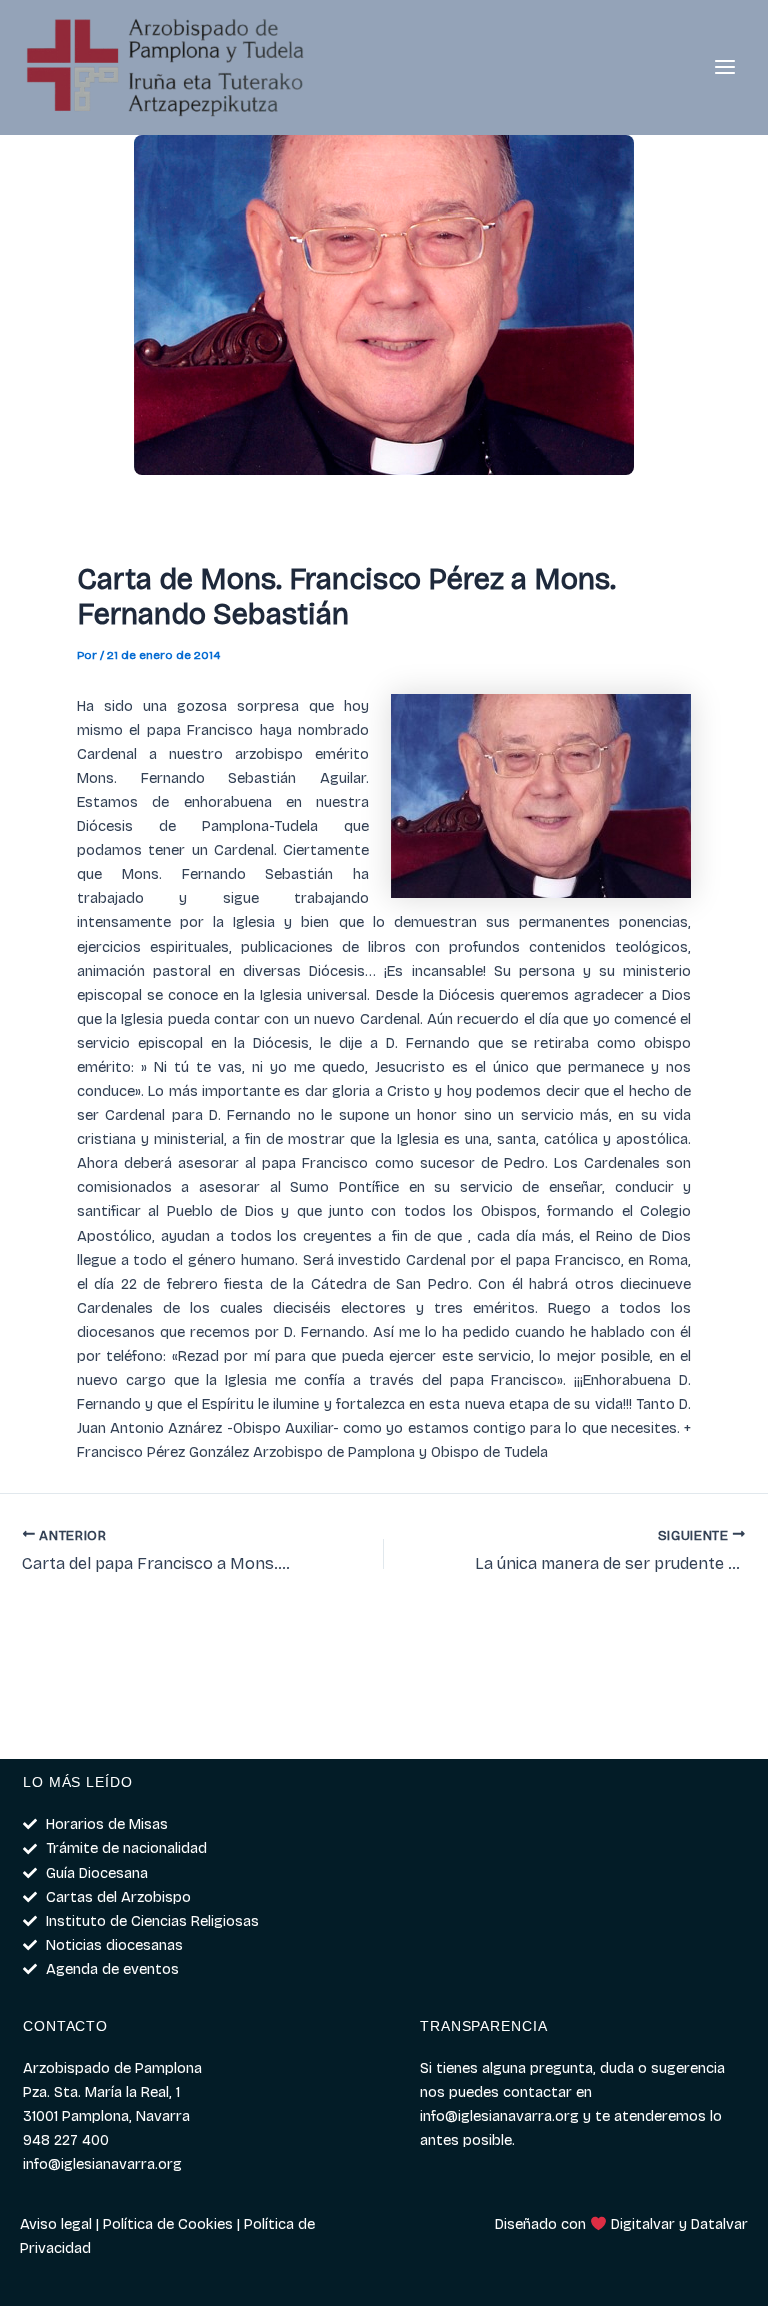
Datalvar (719, 2224)
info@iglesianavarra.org (499, 2116)
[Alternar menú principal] (725, 68)
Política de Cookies (168, 2224)
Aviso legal (56, 2224)
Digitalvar (643, 2224)
